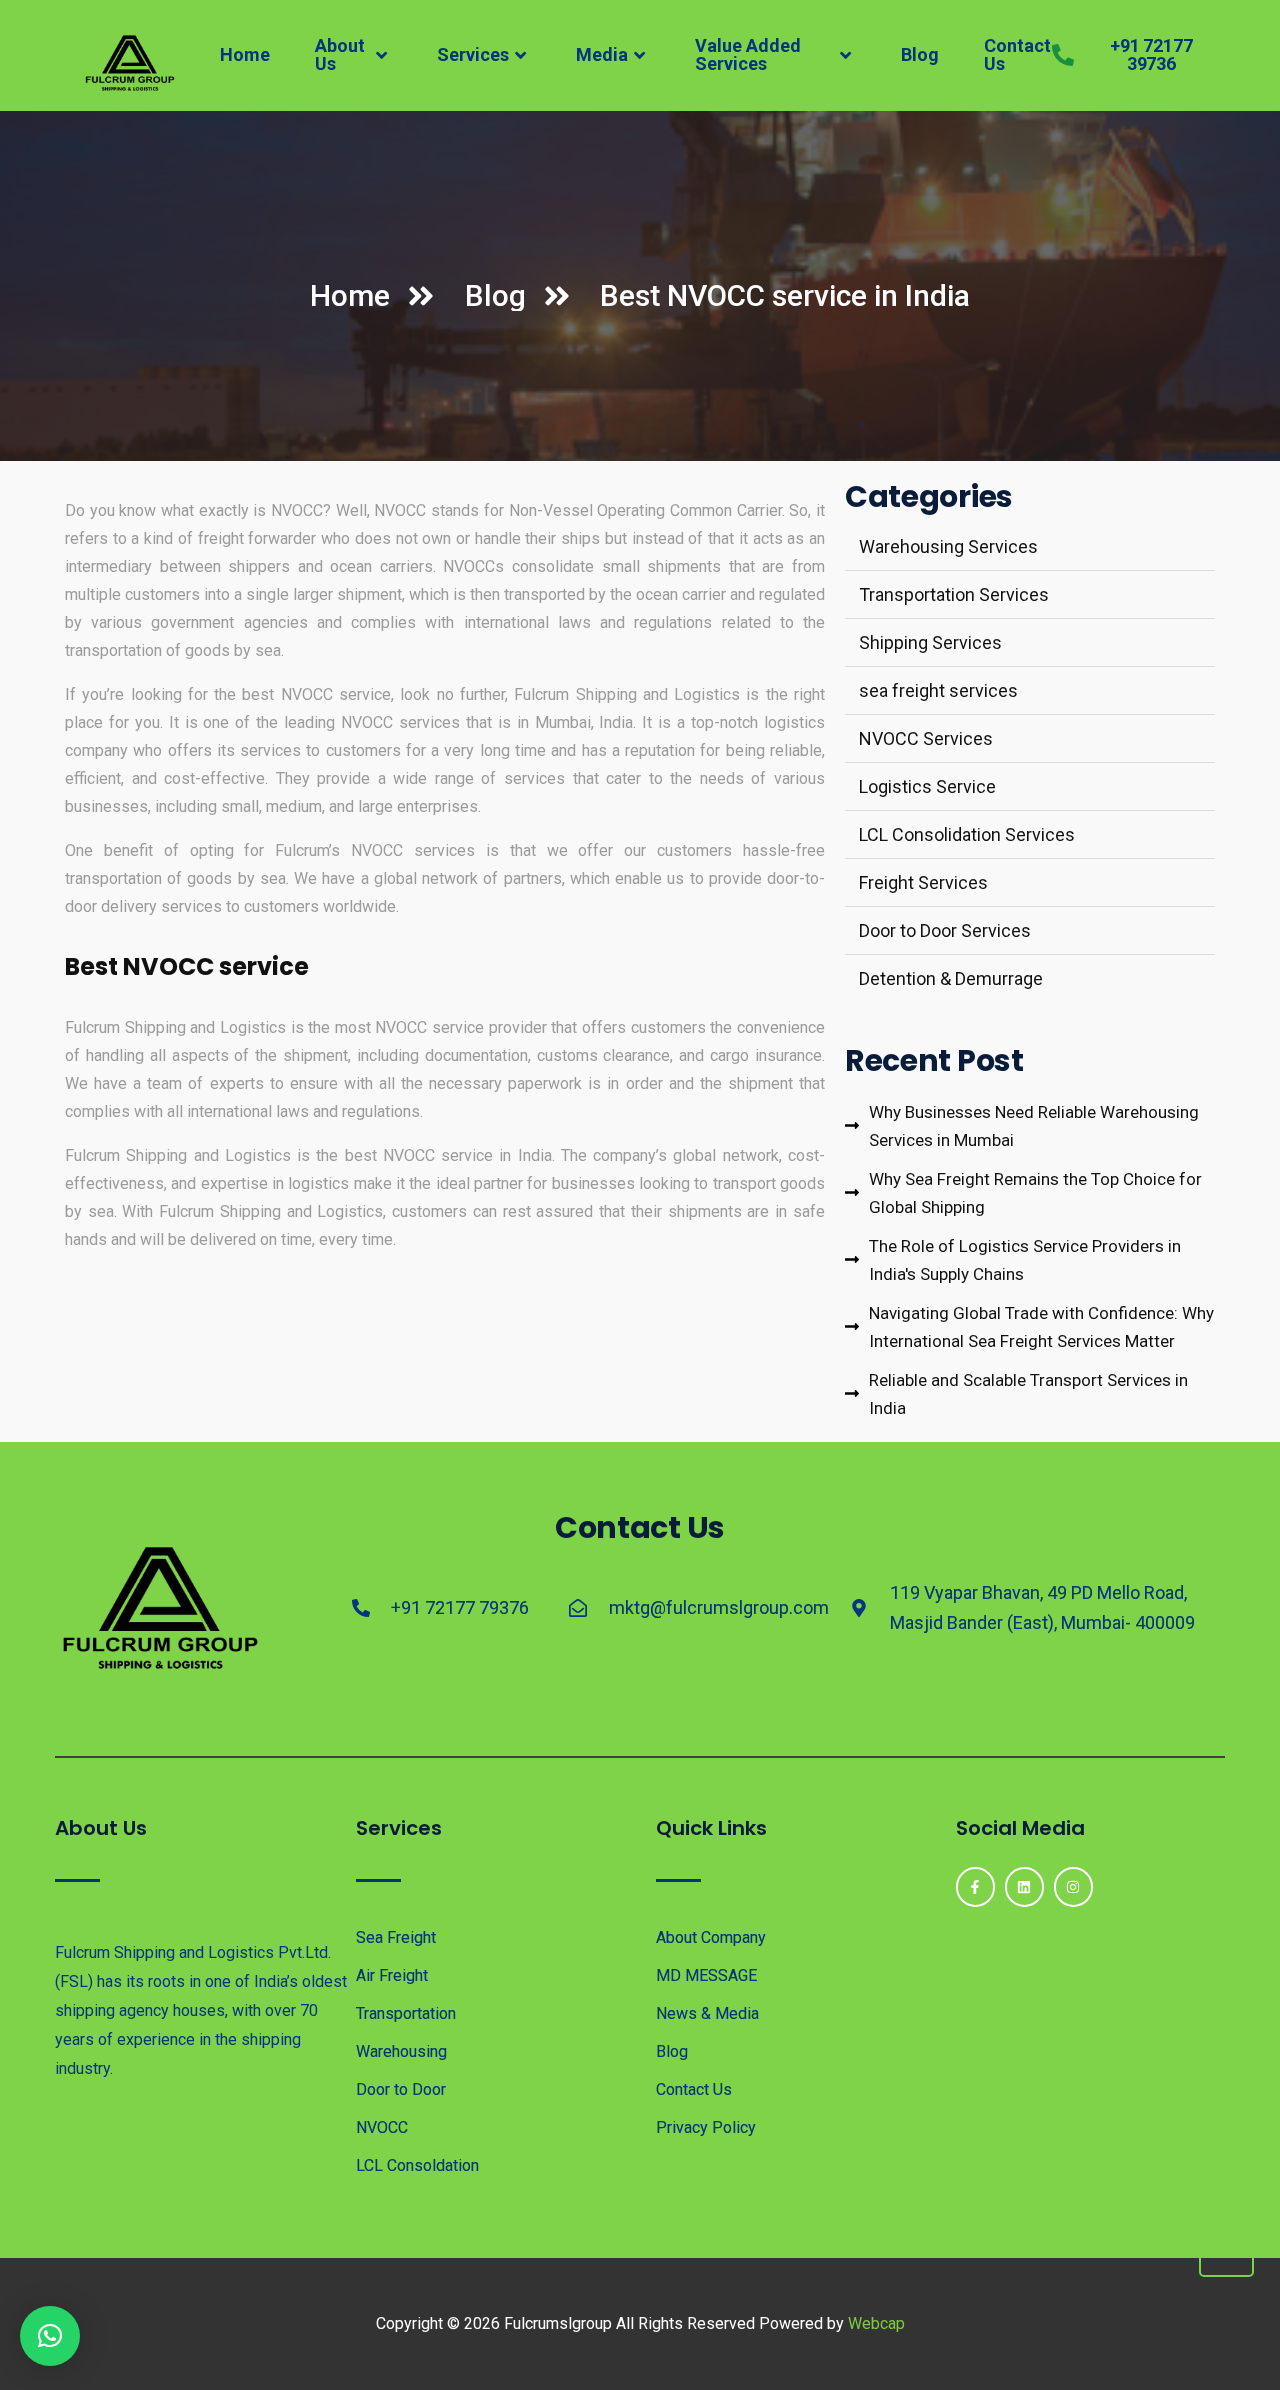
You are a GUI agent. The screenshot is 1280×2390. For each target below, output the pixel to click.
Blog (920, 54)
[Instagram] (1073, 1886)
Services (473, 54)
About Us (340, 54)
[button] (50, 2336)
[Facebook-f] (975, 1886)
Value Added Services (748, 54)
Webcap (876, 2323)
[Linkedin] (1024, 1886)
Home (245, 54)
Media (602, 54)
